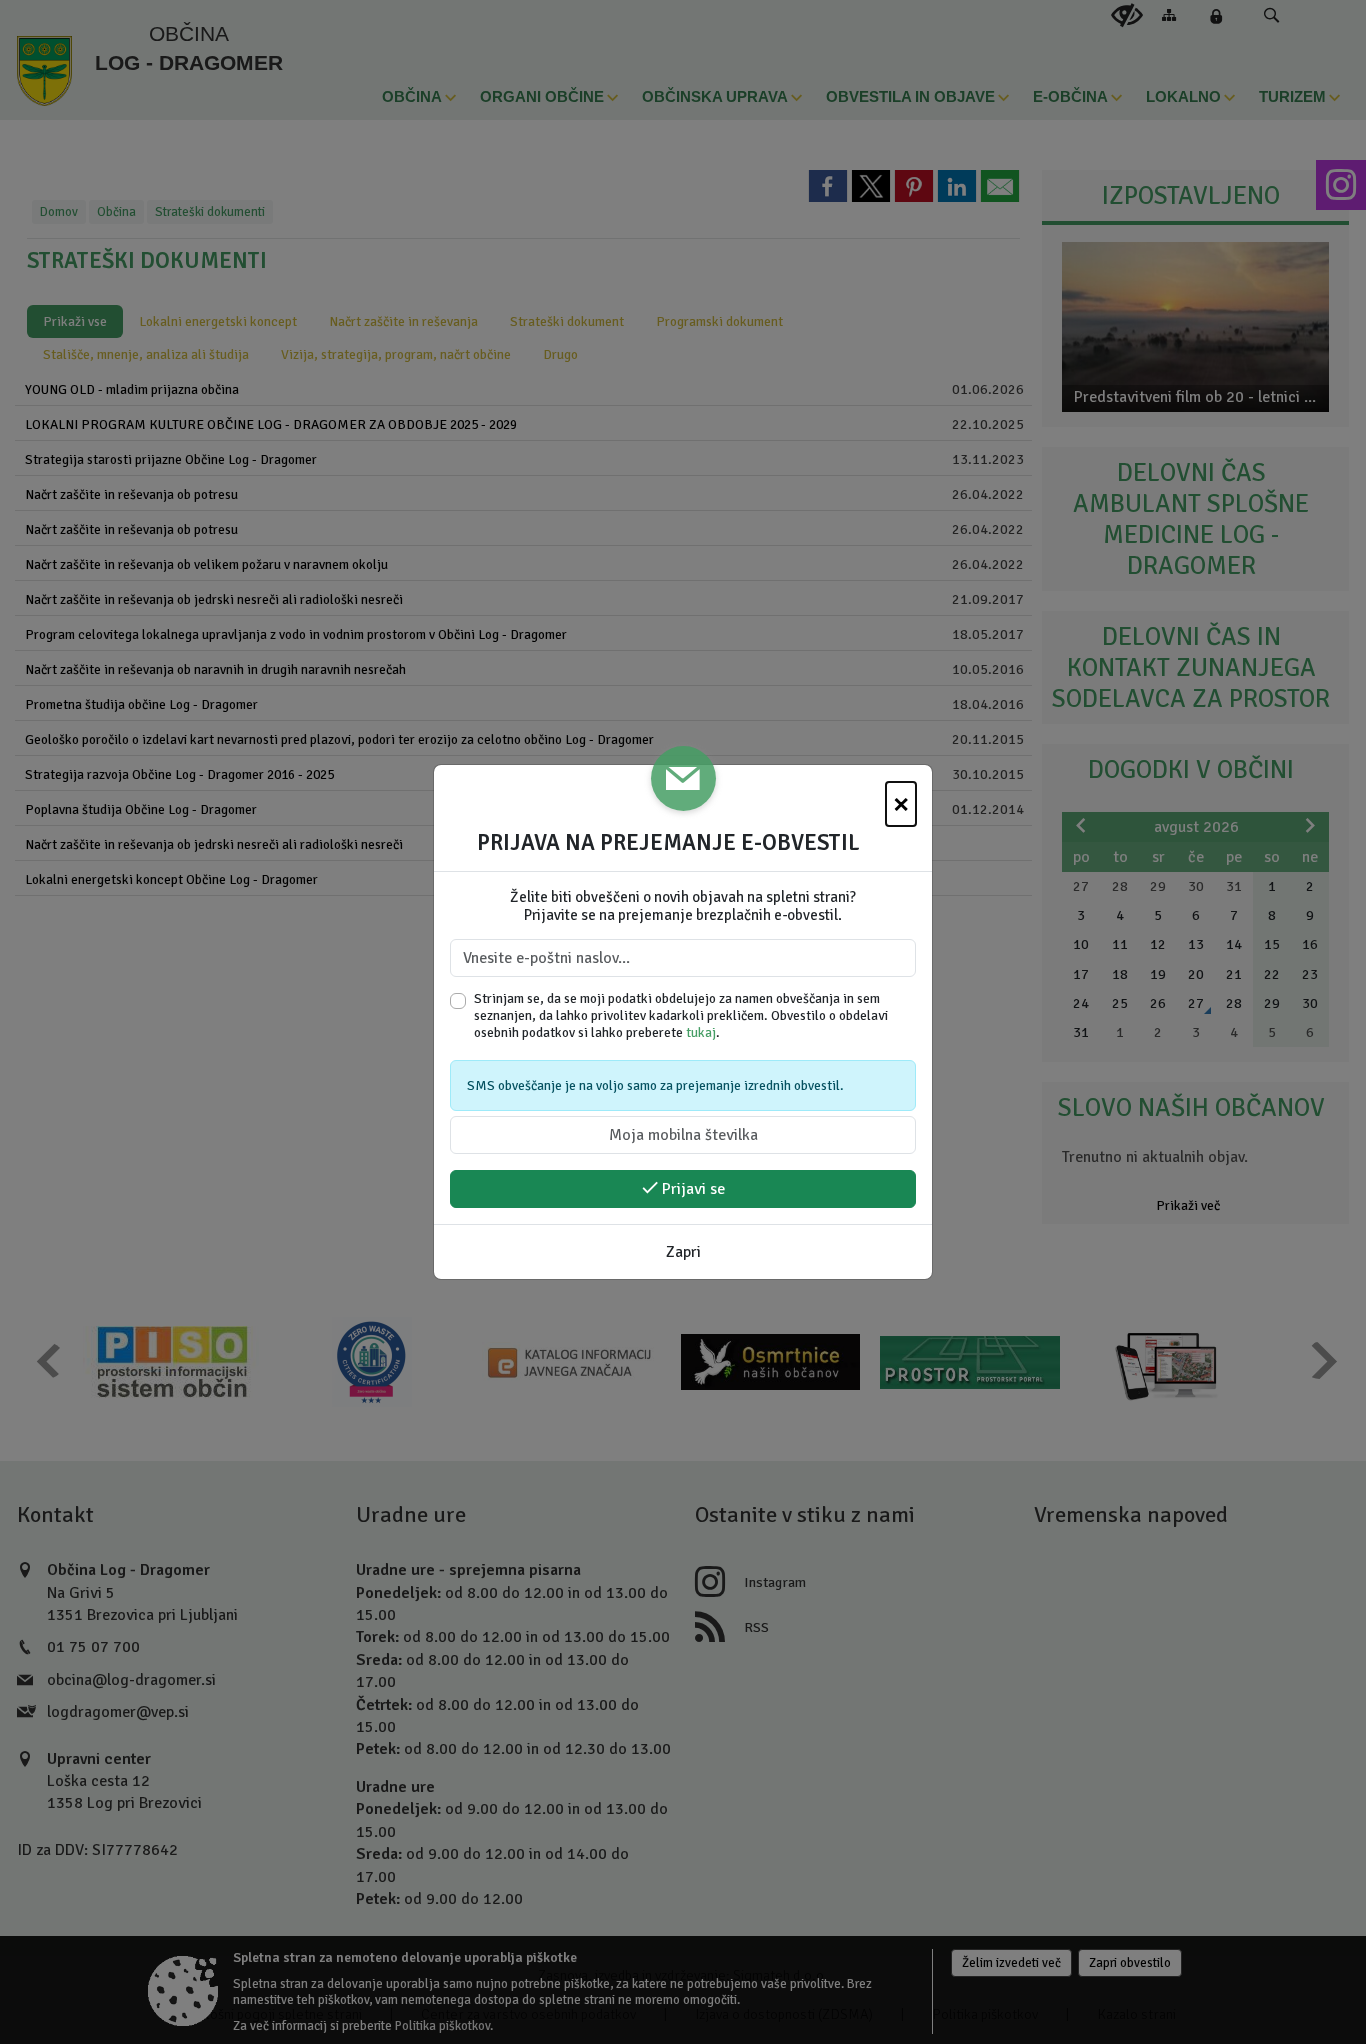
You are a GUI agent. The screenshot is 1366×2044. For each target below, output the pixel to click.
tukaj (701, 1032)
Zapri (683, 1252)
